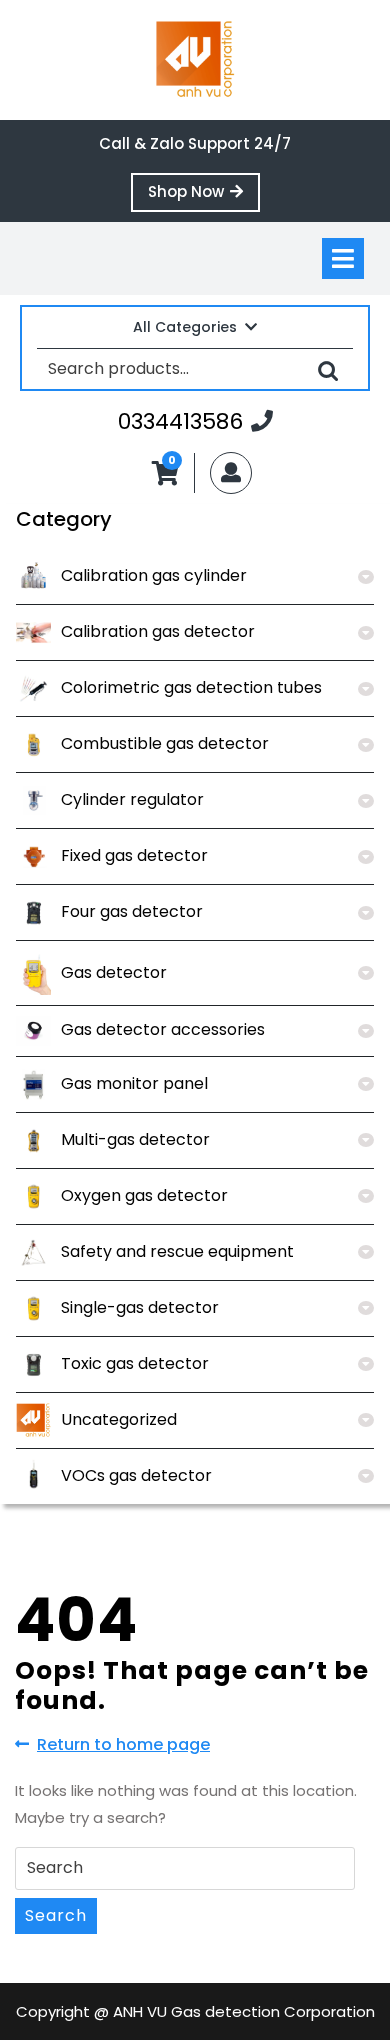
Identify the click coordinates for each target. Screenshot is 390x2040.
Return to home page (123, 1745)
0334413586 (195, 421)
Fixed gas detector (134, 855)
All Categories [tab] (185, 327)
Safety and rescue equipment (177, 1251)
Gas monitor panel (134, 1083)
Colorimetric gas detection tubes (191, 687)
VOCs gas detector (136, 1475)
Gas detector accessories (163, 1029)
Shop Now (204, 196)
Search (328, 369)
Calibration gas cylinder (154, 575)
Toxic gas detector (135, 1363)
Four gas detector (132, 911)
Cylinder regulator (132, 799)
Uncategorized (119, 1419)
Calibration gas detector (158, 631)
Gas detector (114, 972)
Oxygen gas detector (144, 1195)
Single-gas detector (140, 1307)
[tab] (343, 258)
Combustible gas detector (165, 743)
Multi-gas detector (135, 1139)
